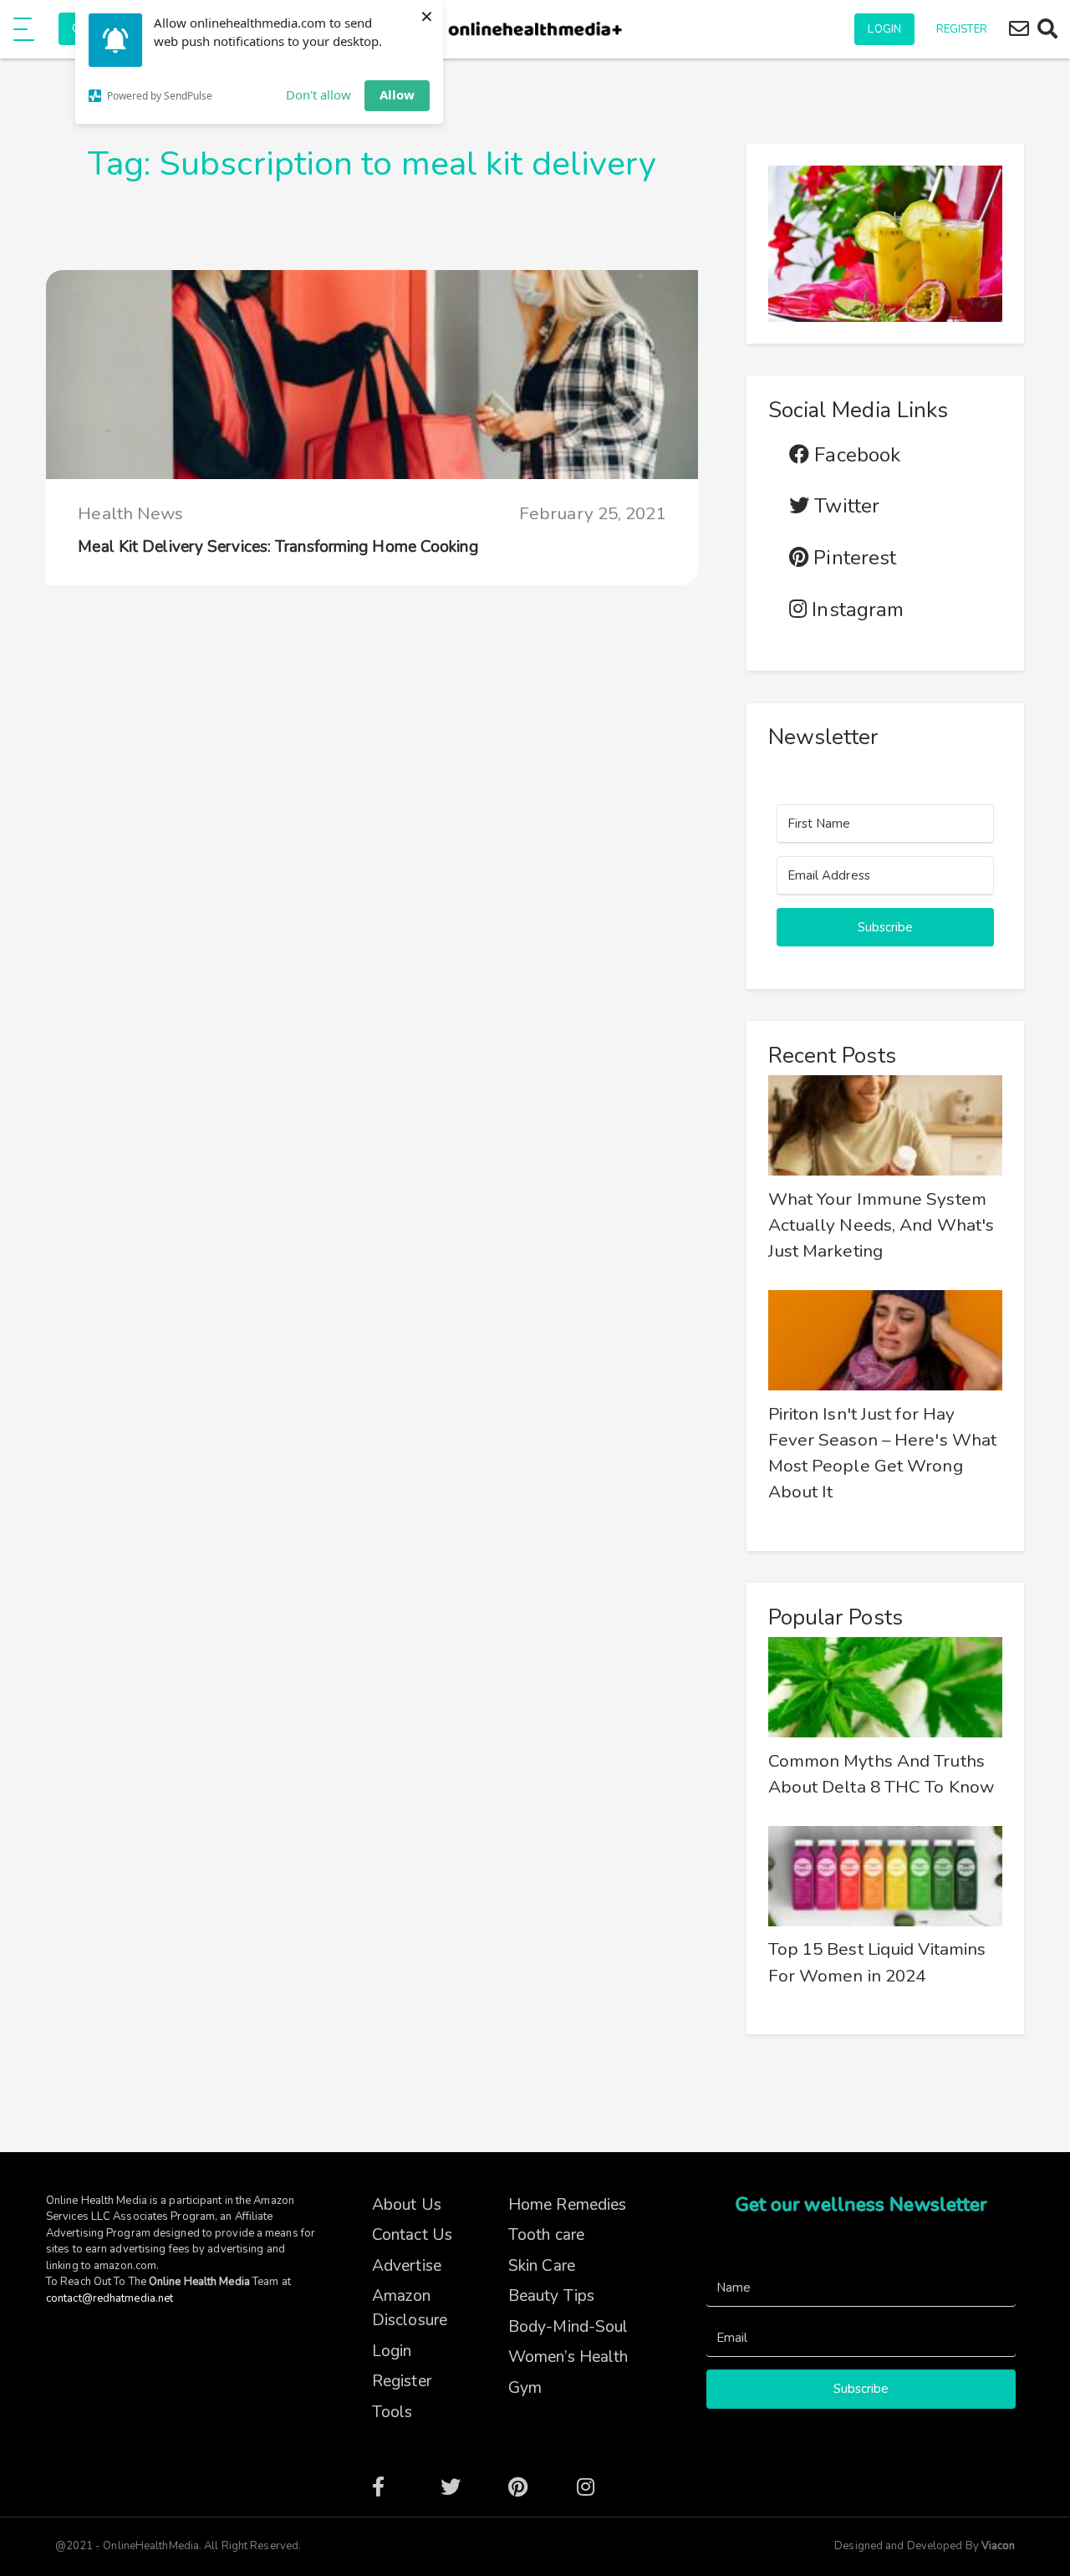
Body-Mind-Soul (568, 2327)
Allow (397, 94)
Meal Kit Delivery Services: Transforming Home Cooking (278, 547)
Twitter (844, 506)
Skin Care (542, 2266)
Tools (392, 2412)
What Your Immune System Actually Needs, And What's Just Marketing (881, 1225)
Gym (525, 2388)
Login (884, 29)
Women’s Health (568, 2357)
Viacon (997, 2546)
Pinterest (852, 558)
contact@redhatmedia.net (110, 2298)
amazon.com (125, 2266)
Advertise (407, 2266)
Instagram (855, 610)
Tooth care (546, 2235)
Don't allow (318, 94)
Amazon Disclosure (410, 2308)
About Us (407, 2205)
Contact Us (412, 2235)
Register (962, 29)
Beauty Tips (551, 2296)
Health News (130, 513)
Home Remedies (567, 2205)
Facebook (855, 455)
